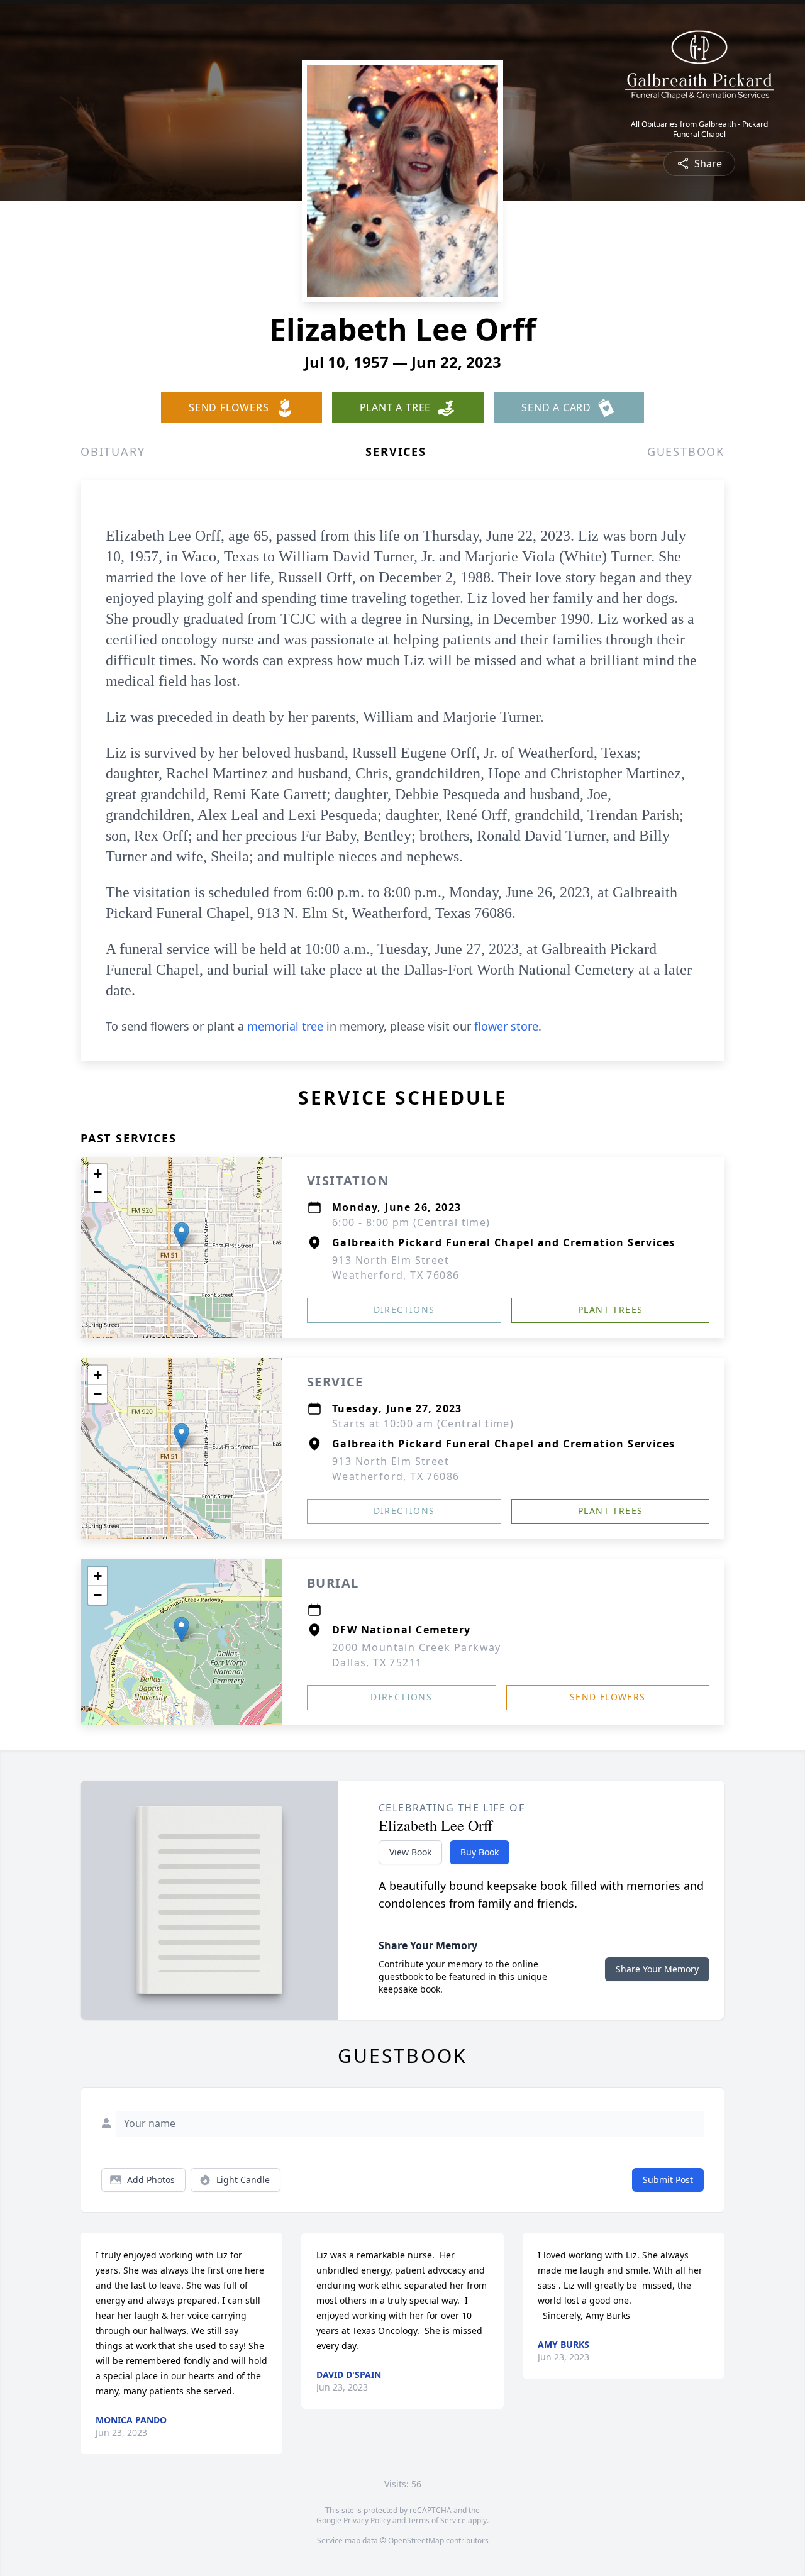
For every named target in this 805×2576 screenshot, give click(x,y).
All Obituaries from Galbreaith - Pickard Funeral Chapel (699, 130)
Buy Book (480, 1852)
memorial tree (285, 1026)
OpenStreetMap (416, 2540)
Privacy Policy (367, 2520)
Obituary (113, 451)
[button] (181, 1235)
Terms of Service (437, 2520)
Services (396, 451)
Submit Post (668, 2180)
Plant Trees (610, 1309)
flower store (506, 1026)
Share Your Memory (657, 1969)
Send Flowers (608, 1697)
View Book (410, 1852)
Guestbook (686, 451)
